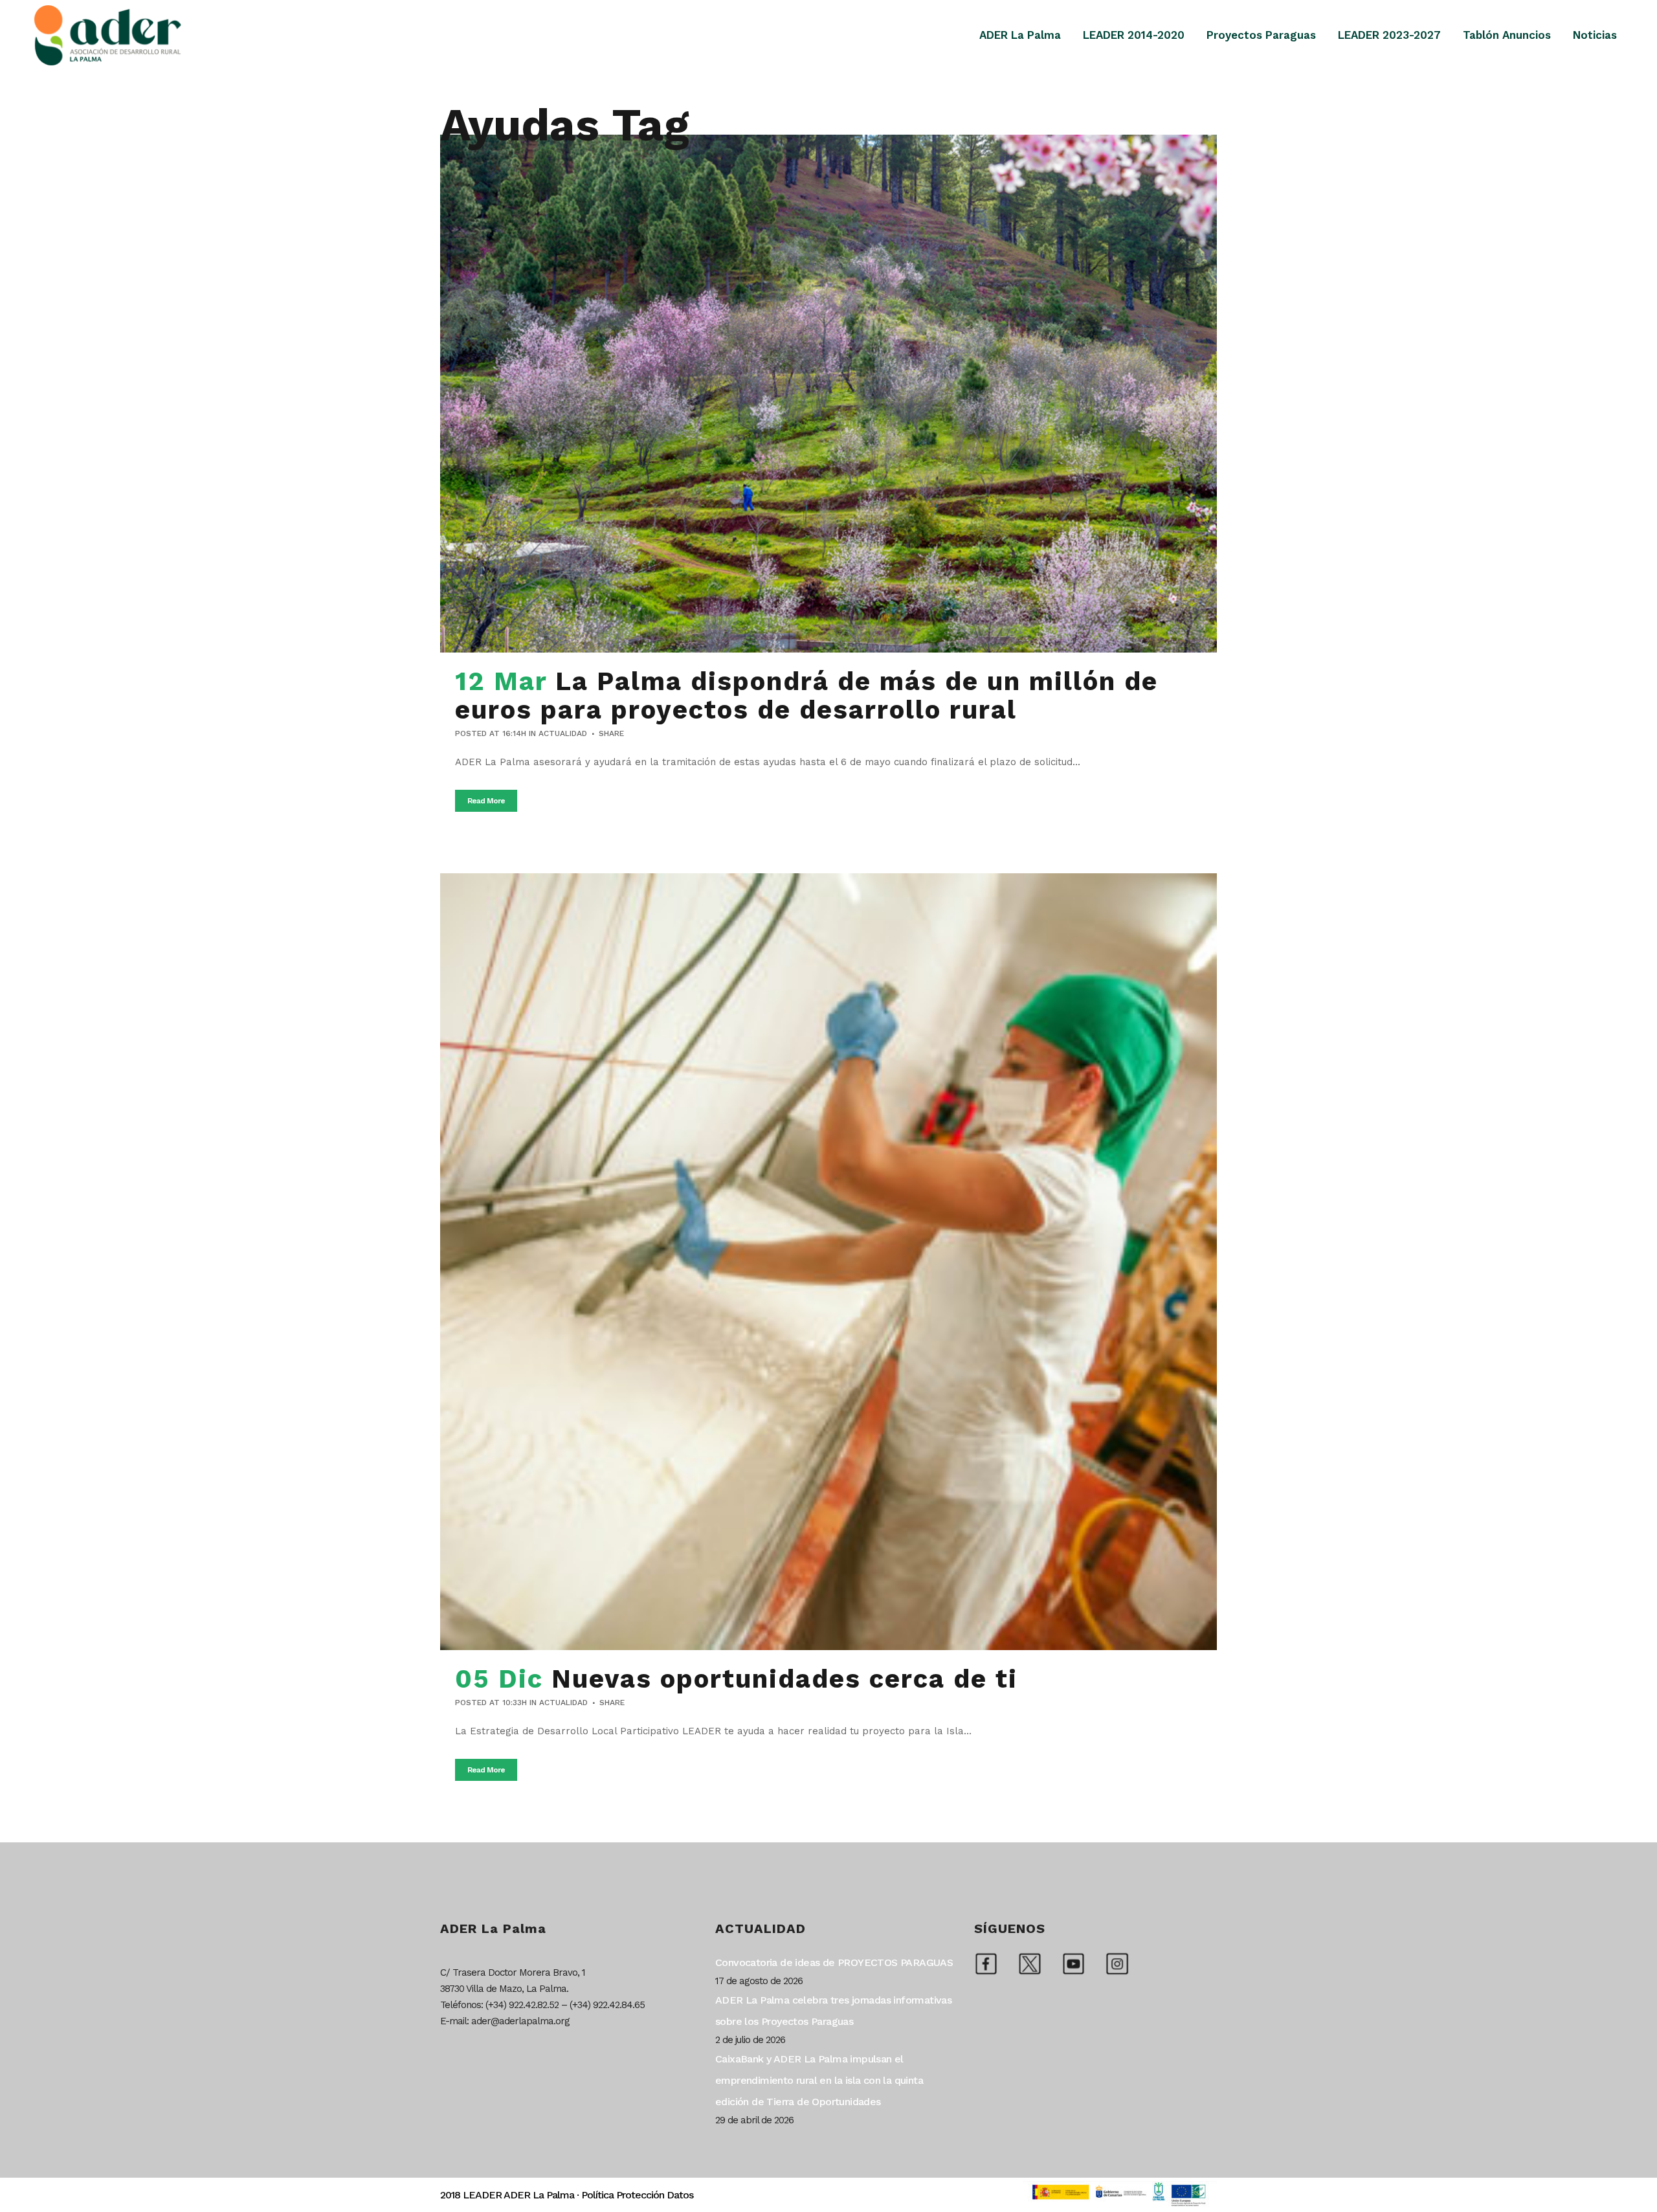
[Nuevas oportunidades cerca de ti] (828, 1262)
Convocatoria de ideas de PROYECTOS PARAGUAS (834, 1962)
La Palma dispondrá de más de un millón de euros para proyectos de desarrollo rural (806, 696)
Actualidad (563, 733)
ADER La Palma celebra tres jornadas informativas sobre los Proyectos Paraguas (833, 2011)
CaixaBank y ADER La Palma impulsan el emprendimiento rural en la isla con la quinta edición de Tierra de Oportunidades (819, 2080)
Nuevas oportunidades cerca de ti (784, 1679)
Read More (486, 801)
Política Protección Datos (637, 2195)
